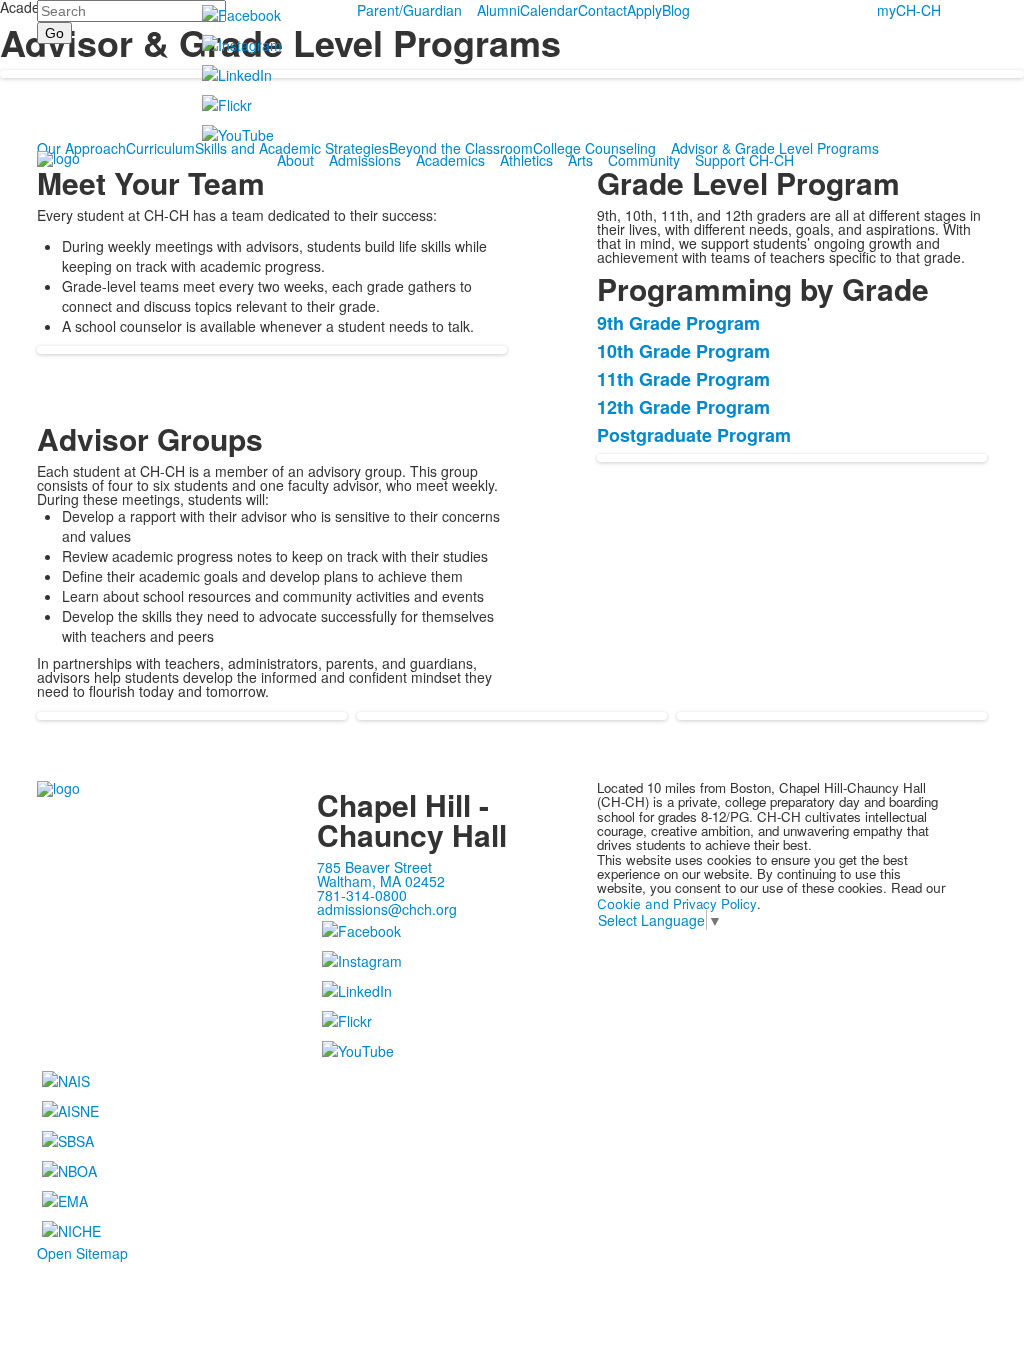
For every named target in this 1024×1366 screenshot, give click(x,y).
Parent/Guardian (409, 10)
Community (644, 160)
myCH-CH (909, 10)
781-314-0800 (362, 895)
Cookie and (635, 904)
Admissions (365, 160)
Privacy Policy (715, 903)
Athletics (526, 160)
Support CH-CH (744, 160)
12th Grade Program (683, 407)
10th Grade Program (683, 351)
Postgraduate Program (694, 435)
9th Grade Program (678, 323)
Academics (450, 160)
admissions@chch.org (387, 909)
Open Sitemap (82, 1253)
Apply (644, 10)
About (295, 160)
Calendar (549, 10)
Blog (676, 10)
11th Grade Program (683, 379)
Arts (580, 160)
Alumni (498, 10)
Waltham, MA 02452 (381, 881)
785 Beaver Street (374, 867)
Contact (602, 10)
